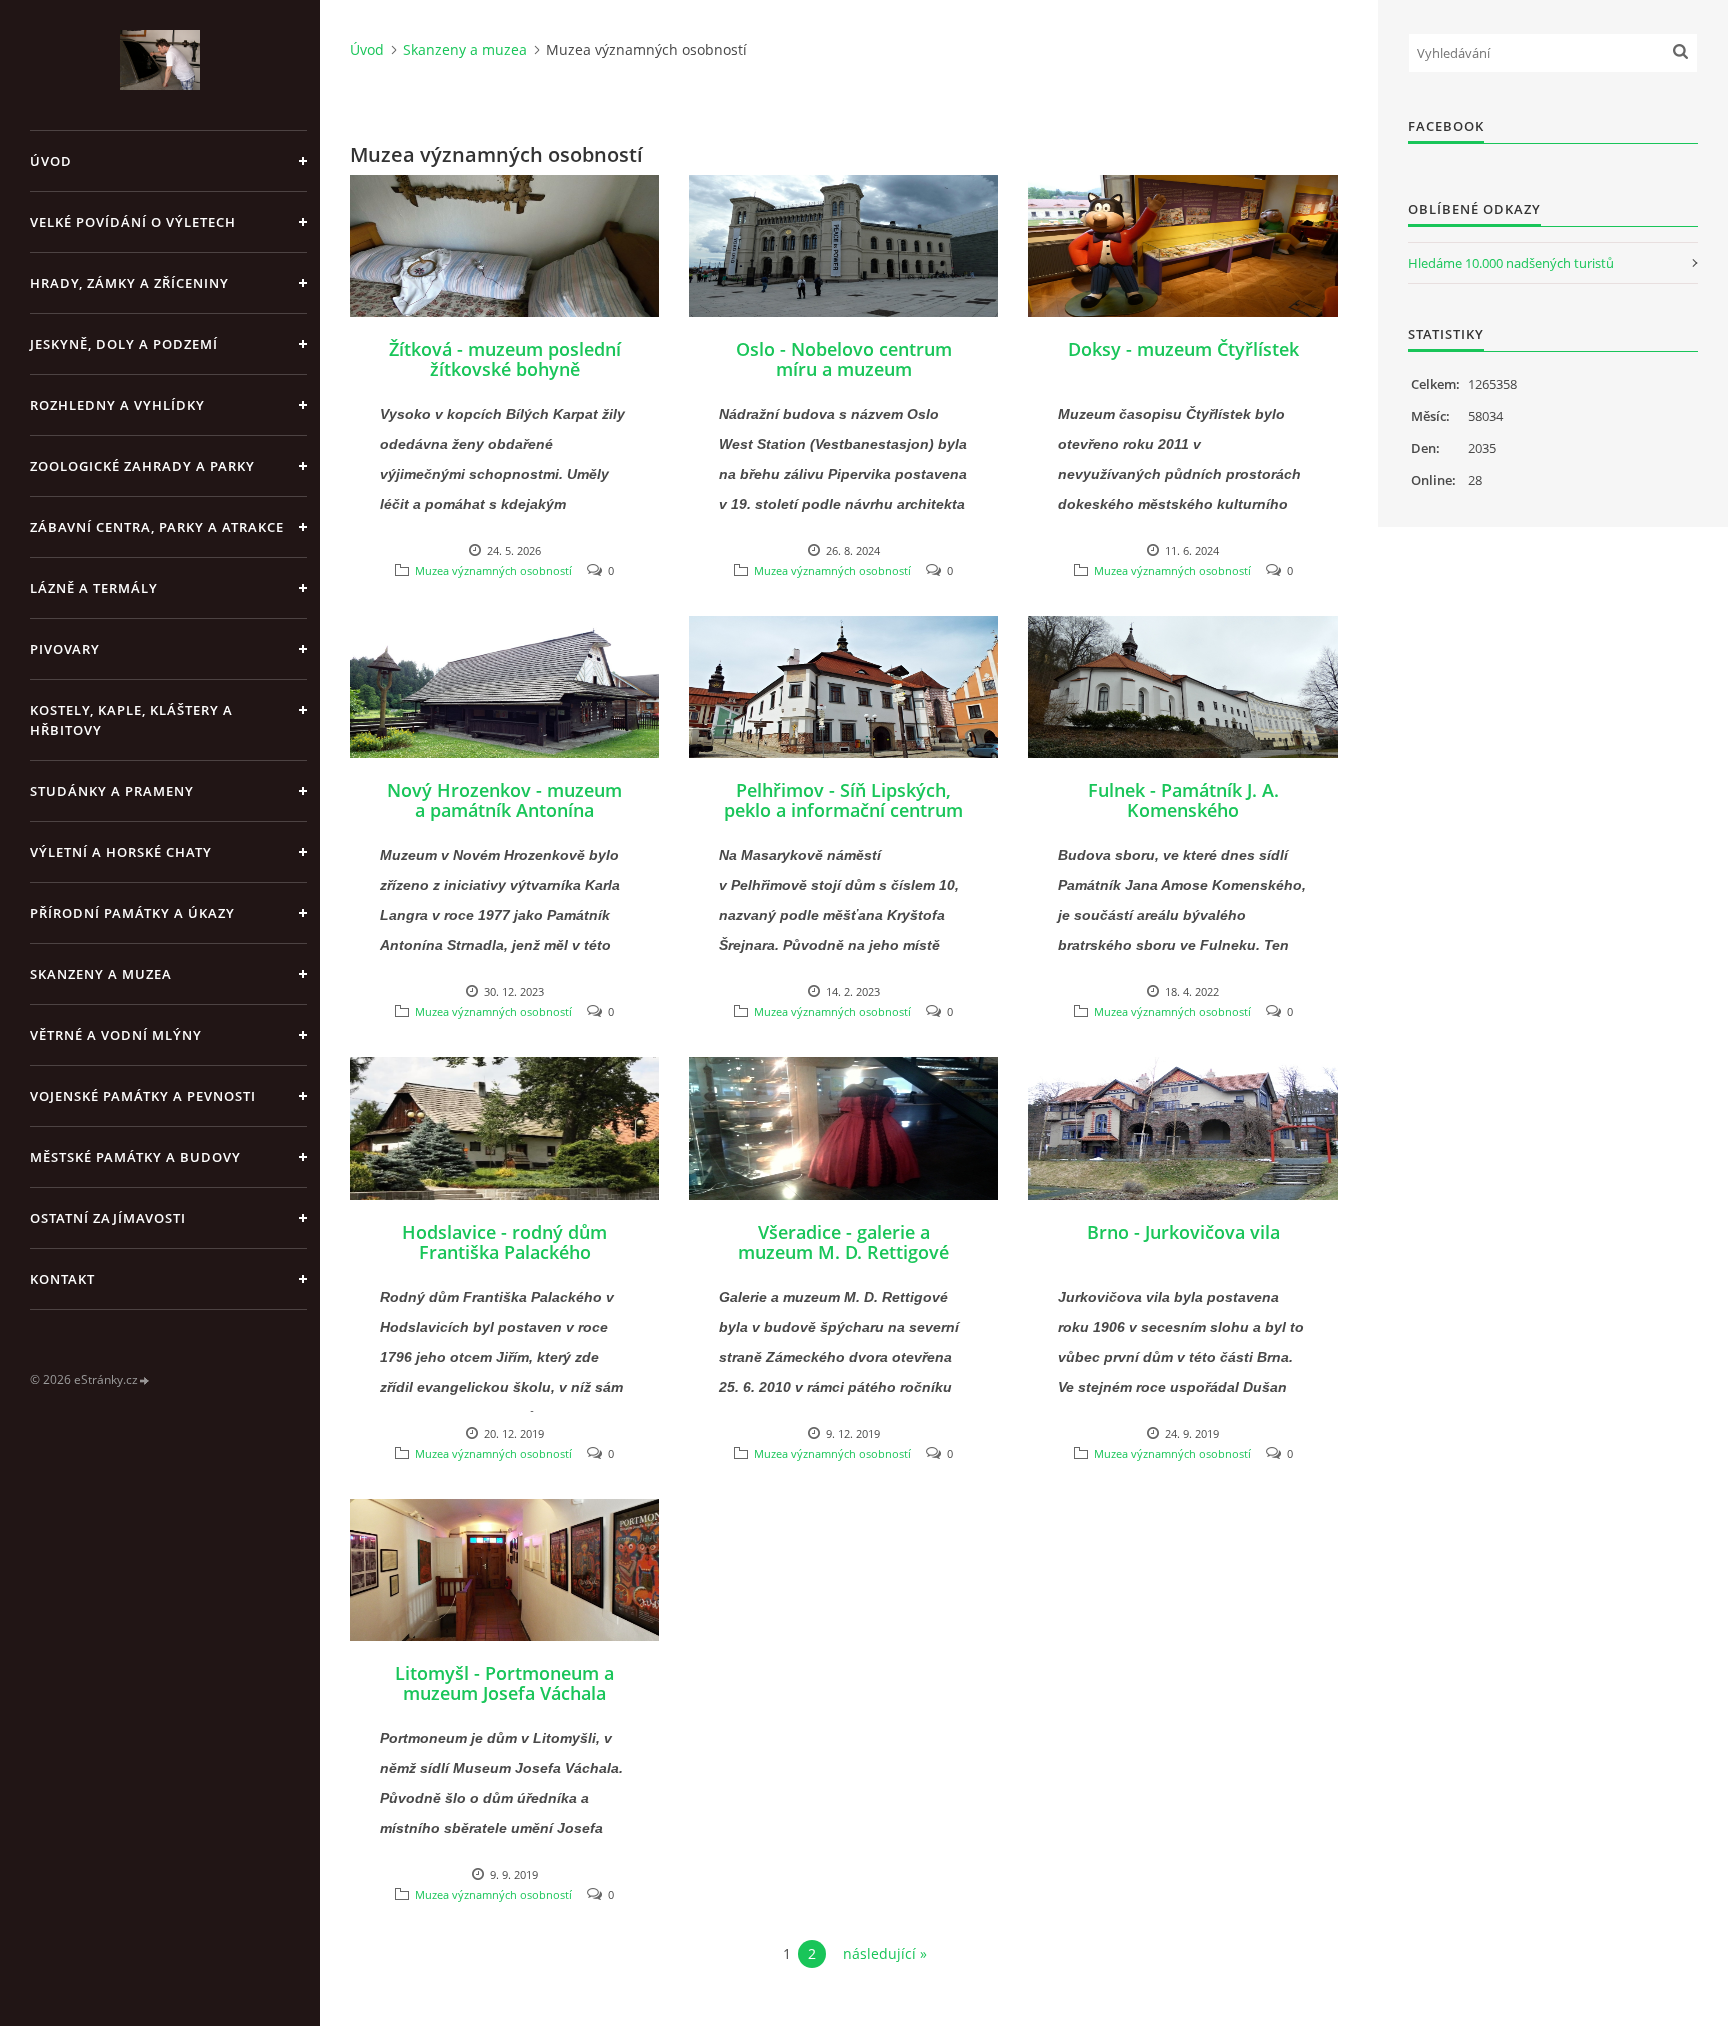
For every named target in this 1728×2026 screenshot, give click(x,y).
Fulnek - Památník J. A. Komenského (1183, 800)
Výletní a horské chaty (121, 852)
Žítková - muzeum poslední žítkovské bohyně (505, 359)
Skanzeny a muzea (101, 974)
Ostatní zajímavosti (108, 1218)
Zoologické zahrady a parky (142, 466)
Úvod (51, 161)
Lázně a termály (94, 588)
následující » (885, 1953)
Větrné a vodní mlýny (116, 1035)
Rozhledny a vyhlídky (117, 405)
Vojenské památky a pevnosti (143, 1096)
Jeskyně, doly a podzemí (124, 344)
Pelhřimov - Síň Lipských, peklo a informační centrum (843, 800)
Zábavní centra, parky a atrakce (157, 527)
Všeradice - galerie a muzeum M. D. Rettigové (843, 1242)
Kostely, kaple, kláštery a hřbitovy (131, 720)
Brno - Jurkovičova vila (1183, 1232)
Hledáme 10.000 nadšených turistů (1511, 263)
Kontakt (62, 1279)
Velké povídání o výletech (133, 222)
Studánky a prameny (112, 791)
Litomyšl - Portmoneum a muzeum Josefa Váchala (504, 1683)
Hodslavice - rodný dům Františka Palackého (504, 1242)
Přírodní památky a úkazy (132, 913)
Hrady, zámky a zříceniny (129, 283)
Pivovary (65, 649)
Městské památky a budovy (135, 1157)
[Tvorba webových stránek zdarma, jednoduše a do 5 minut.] (145, 1380)
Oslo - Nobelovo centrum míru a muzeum (844, 359)
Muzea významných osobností (493, 570)
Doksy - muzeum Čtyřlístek (1183, 349)
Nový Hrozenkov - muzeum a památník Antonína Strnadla (504, 810)
